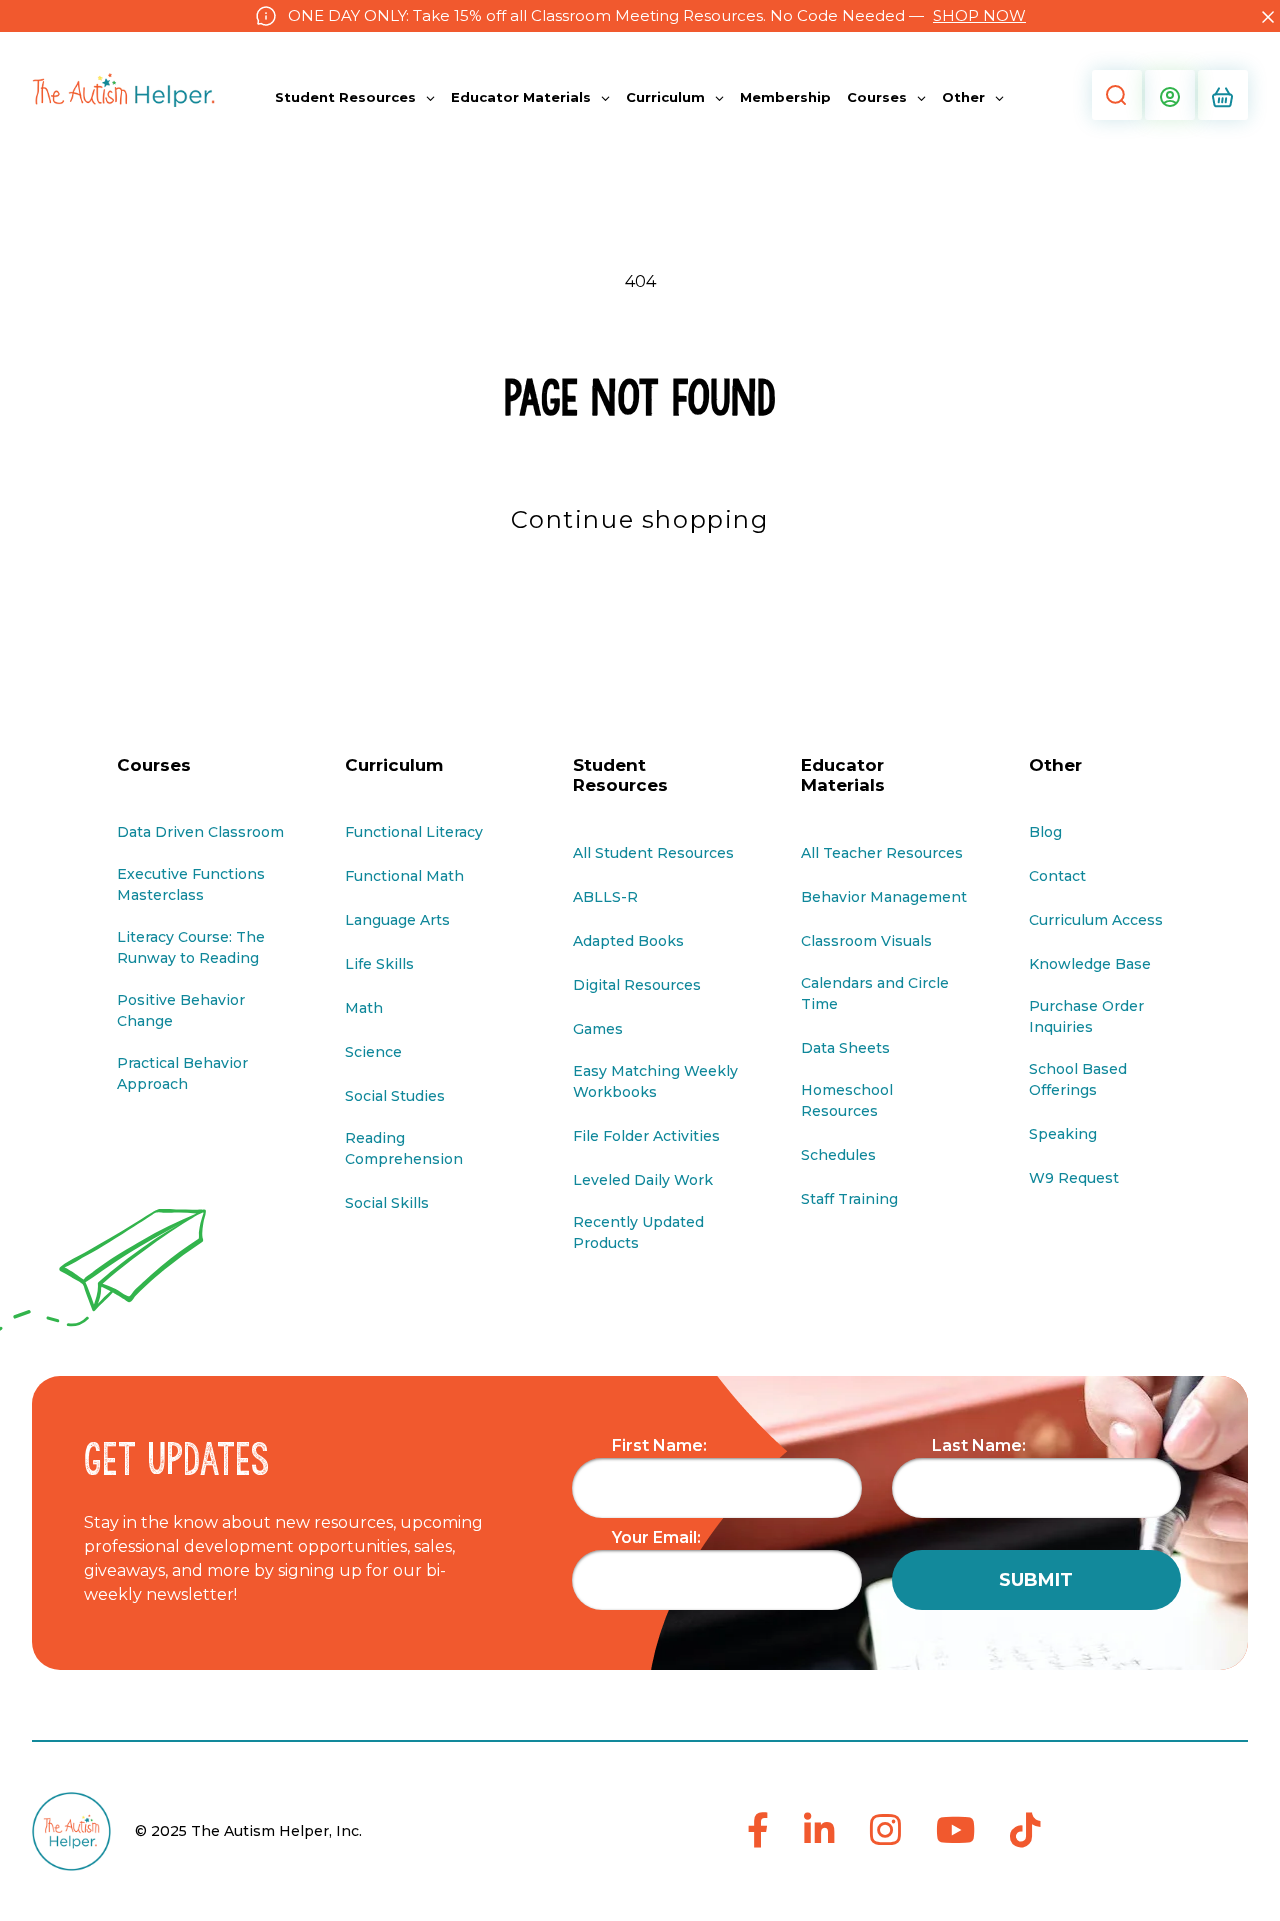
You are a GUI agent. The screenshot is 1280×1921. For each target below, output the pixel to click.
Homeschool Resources (847, 1100)
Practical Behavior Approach (182, 1073)
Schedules (838, 1155)
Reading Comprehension (404, 1148)
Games (598, 1029)
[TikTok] (1025, 1831)
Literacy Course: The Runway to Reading (191, 947)
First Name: (659, 1445)
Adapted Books (628, 941)
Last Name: (979, 1445)
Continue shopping (639, 519)
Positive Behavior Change (181, 1010)
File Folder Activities (646, 1136)
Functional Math (404, 876)
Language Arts (397, 920)
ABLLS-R (605, 897)
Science (373, 1052)
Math (364, 1008)
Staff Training (849, 1199)
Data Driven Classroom (200, 832)
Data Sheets (845, 1048)
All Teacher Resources (882, 853)
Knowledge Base (1090, 964)
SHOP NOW (979, 15)
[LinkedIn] (819, 1831)
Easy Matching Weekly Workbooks (655, 1081)
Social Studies (395, 1096)
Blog (1045, 832)
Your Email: (656, 1537)
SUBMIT (1036, 1580)
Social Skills (387, 1203)
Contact (1057, 876)
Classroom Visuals (866, 941)
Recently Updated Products (638, 1232)
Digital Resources (637, 985)
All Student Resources (653, 853)
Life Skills (379, 964)
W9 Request (1074, 1178)
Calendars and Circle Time (875, 993)
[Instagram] (885, 1831)
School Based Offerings (1078, 1079)
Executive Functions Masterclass (191, 884)
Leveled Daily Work (643, 1180)
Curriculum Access (1096, 920)
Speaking (1063, 1134)
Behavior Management (884, 897)
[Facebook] (758, 1831)
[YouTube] (955, 1831)
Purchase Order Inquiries (1086, 1016)
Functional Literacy (414, 832)
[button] (1115, 95)
